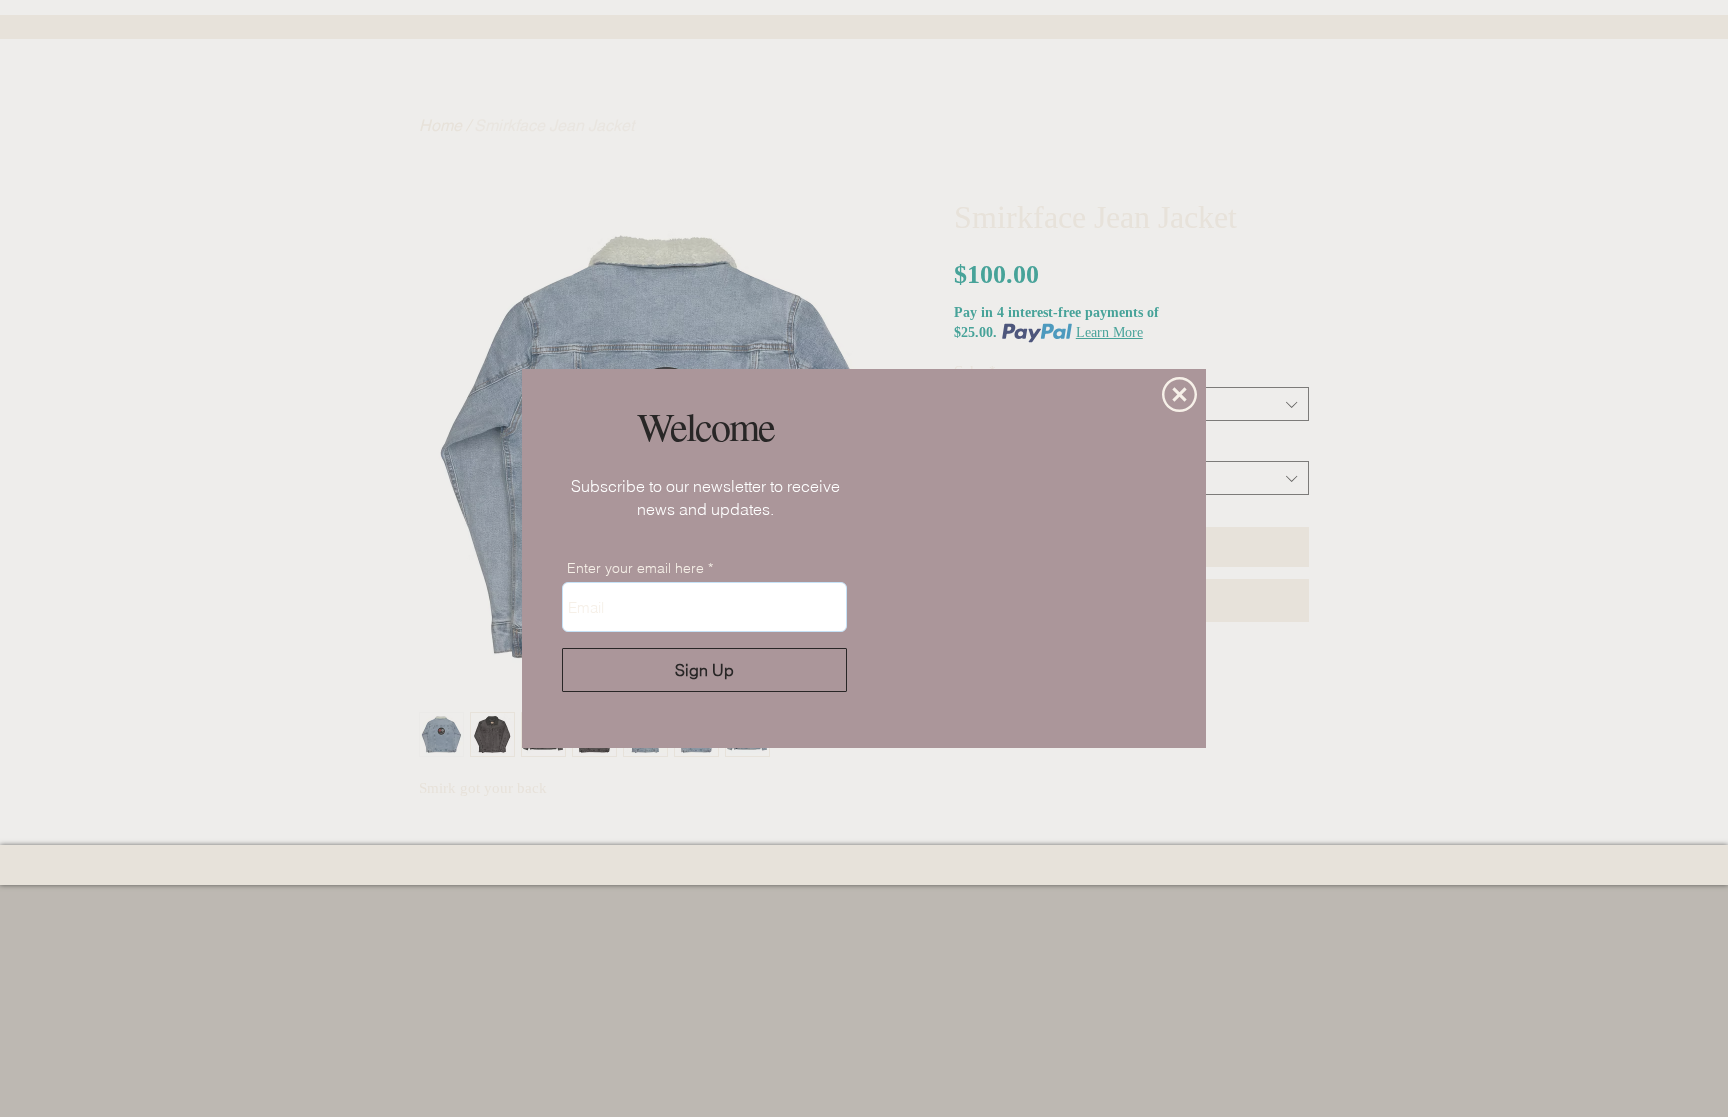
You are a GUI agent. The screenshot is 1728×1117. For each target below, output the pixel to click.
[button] (1179, 394)
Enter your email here (635, 568)
